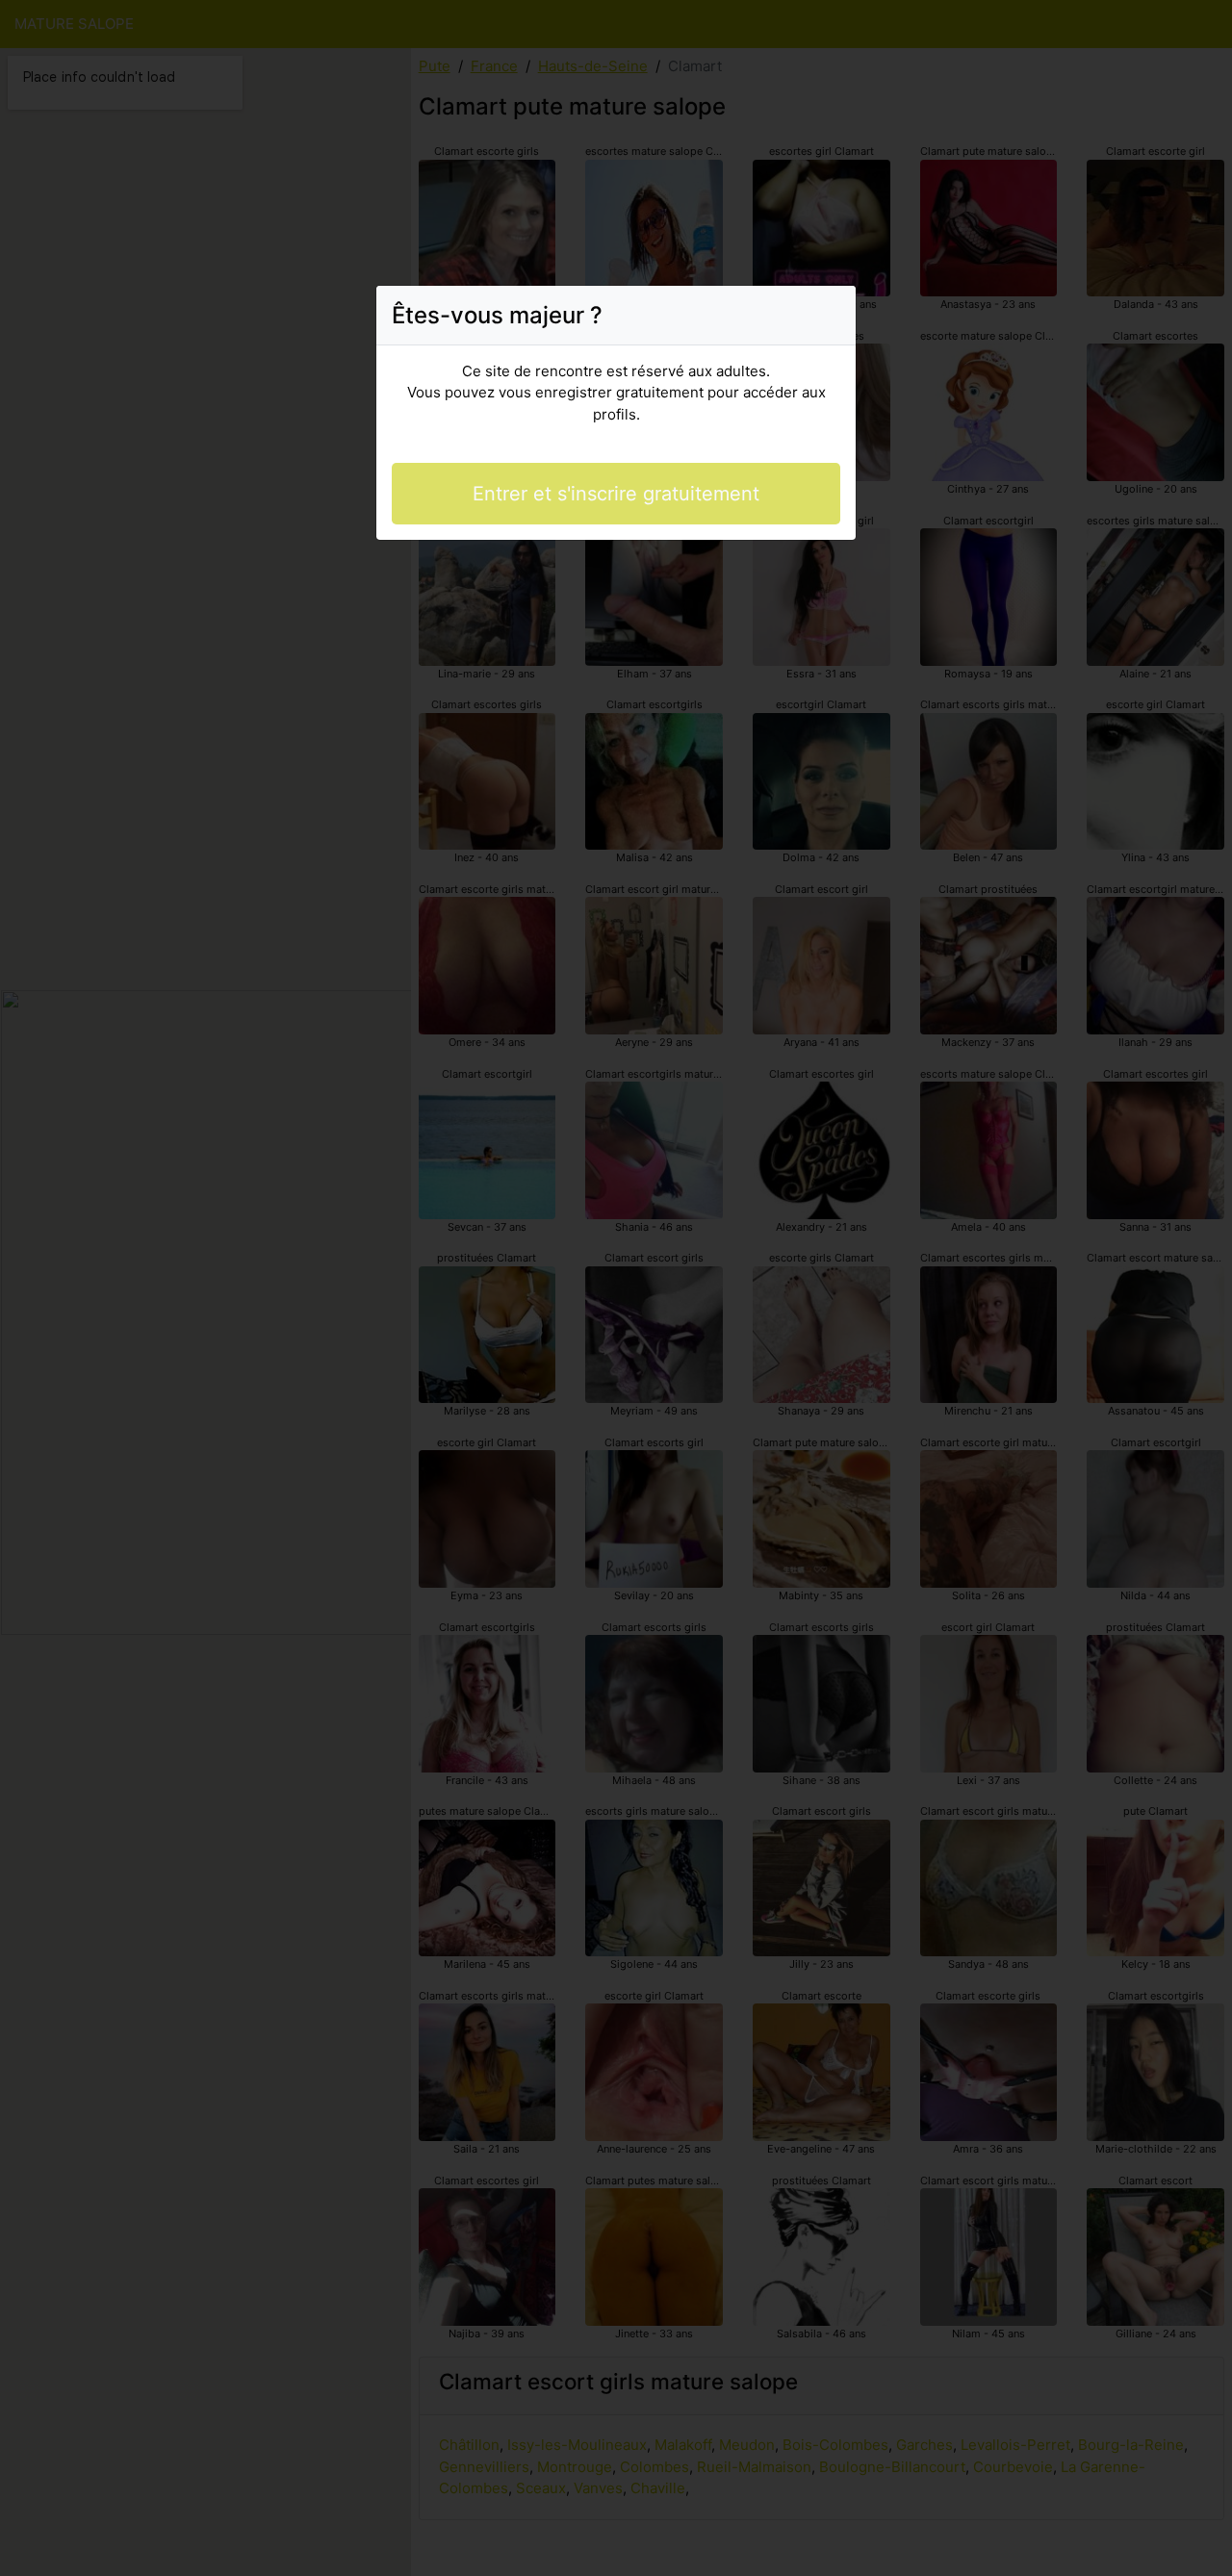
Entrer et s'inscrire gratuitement (616, 494)
